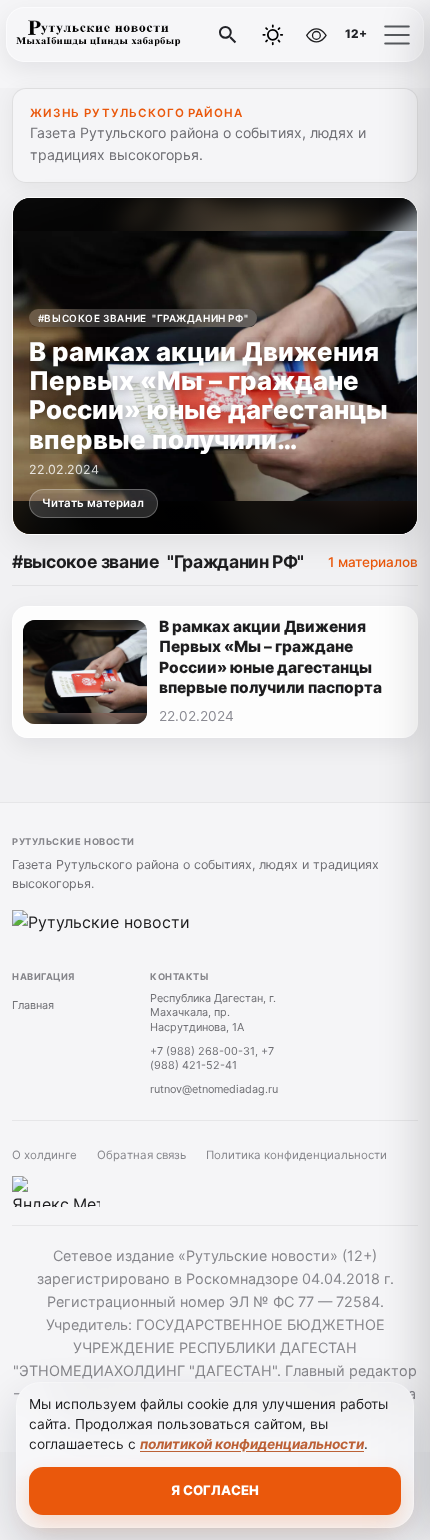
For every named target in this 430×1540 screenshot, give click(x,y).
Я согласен (215, 1490)
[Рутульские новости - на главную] (98, 35)
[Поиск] (228, 35)
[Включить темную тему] (273, 35)
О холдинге (44, 1155)
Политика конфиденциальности (296, 1155)
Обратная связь (141, 1155)
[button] (397, 35)
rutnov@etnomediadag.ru (214, 1089)
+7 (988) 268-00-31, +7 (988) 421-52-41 (212, 1058)
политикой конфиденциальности (252, 1444)
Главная (33, 1005)
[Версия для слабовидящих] (316, 35)
